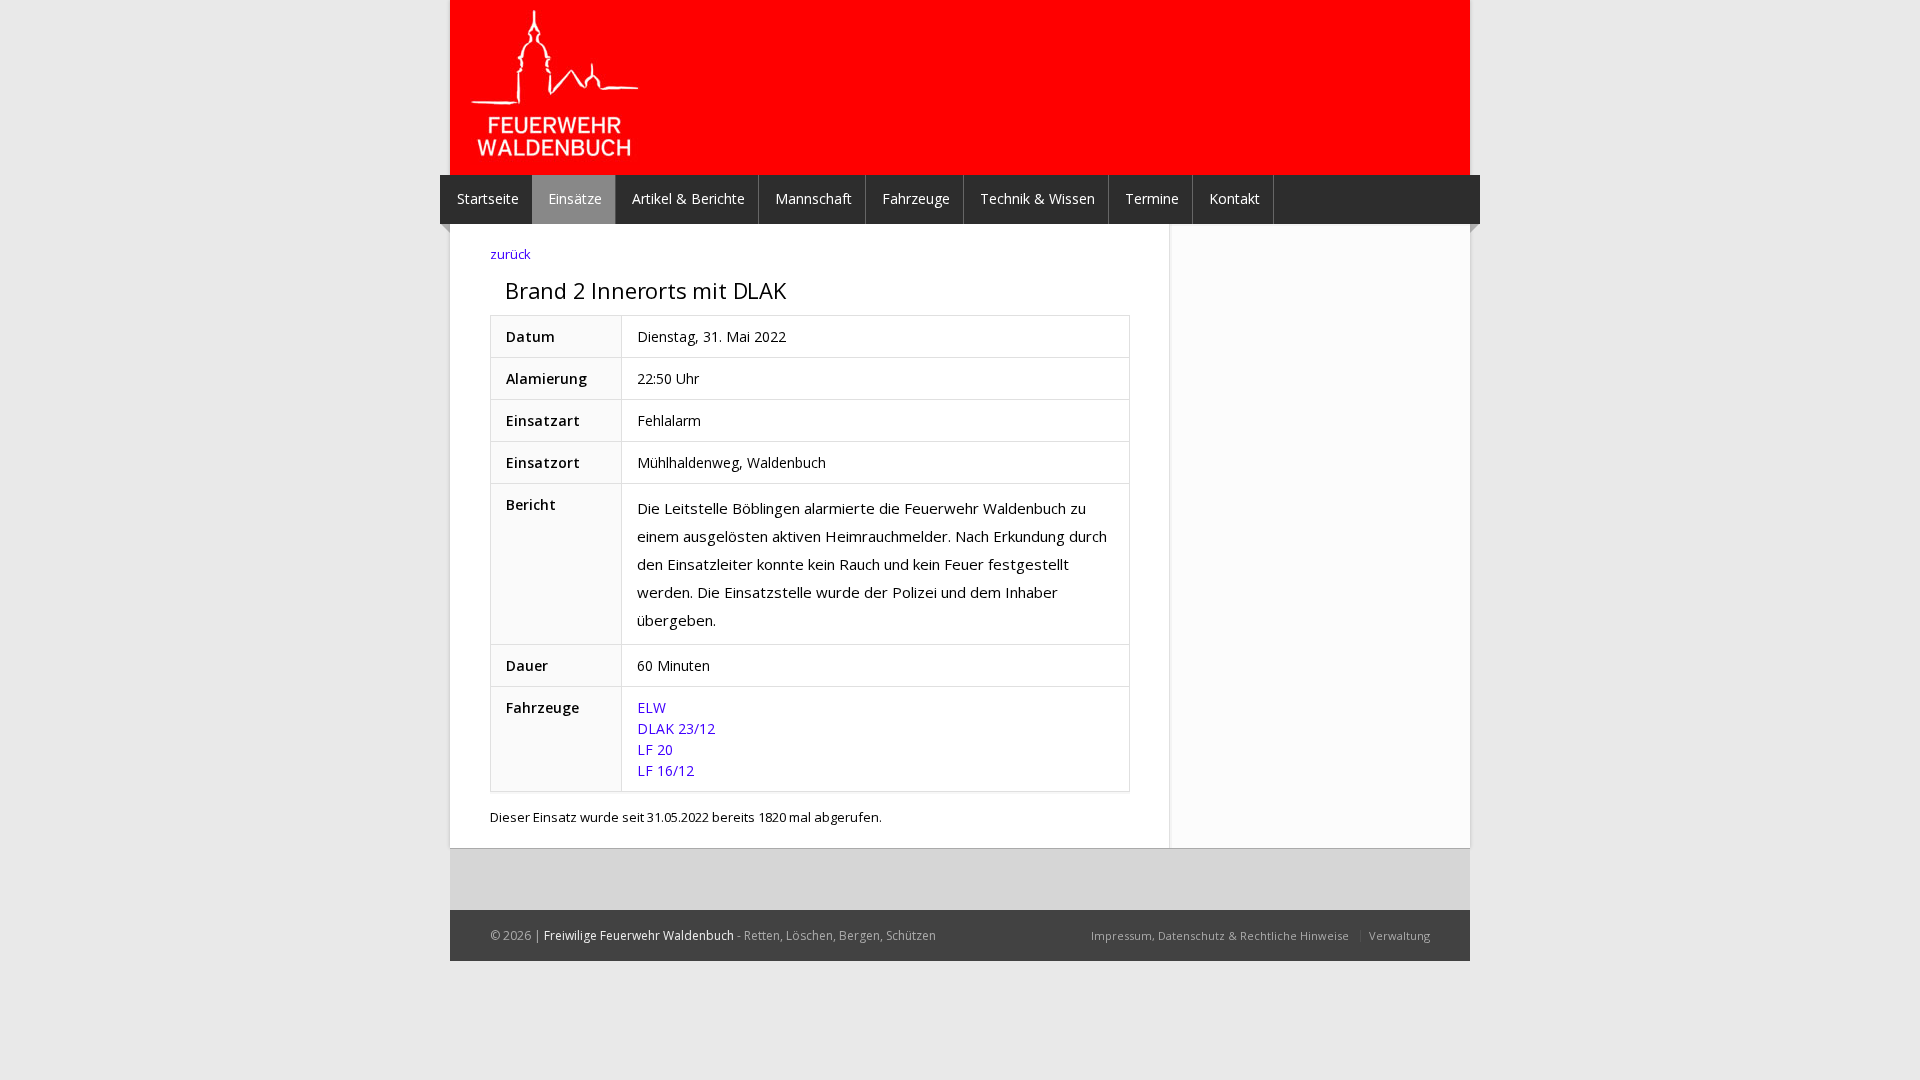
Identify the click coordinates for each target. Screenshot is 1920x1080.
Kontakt (1234, 198)
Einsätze (575, 198)
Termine (1152, 198)
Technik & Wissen (1037, 198)
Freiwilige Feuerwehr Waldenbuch (639, 935)
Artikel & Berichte (688, 198)
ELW (651, 707)
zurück (510, 254)
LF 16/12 (665, 770)
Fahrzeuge (916, 198)
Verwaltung (1399, 935)
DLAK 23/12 (676, 728)
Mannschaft (813, 198)
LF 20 (655, 749)
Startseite (488, 198)
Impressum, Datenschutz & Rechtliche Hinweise (1220, 935)
